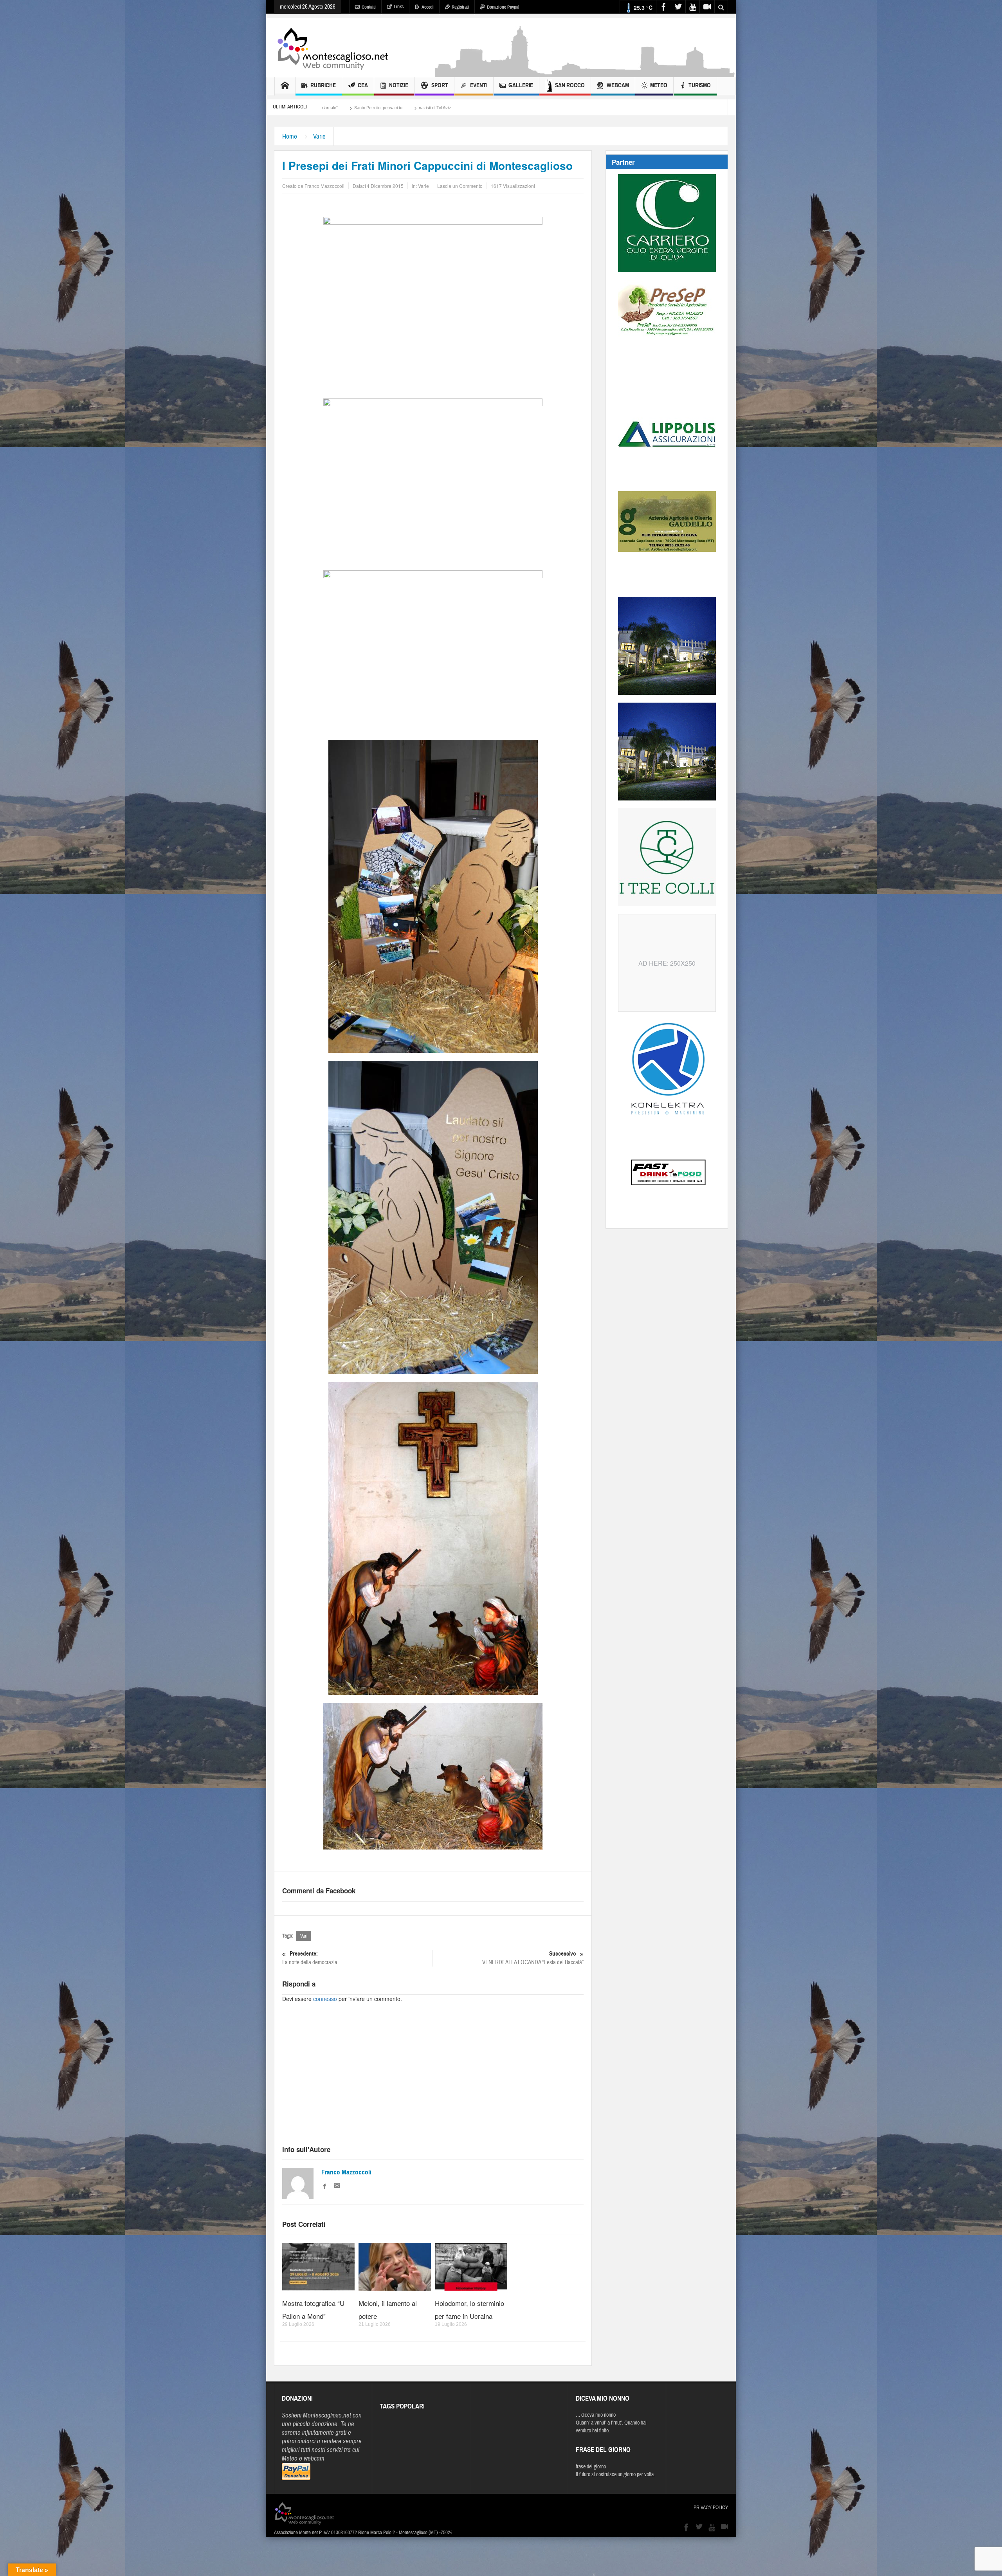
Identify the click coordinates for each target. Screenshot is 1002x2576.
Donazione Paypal (503, 7)
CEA (363, 85)
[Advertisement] (586, 73)
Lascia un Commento (460, 186)
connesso (325, 1999)
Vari (304, 1936)
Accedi (428, 7)
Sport (440, 85)
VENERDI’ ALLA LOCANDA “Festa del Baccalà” (533, 1958)
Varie (319, 136)
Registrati (460, 7)
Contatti (369, 7)
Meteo (659, 85)
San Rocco (570, 85)
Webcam (618, 85)
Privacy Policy (711, 2507)
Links (399, 7)
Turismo (700, 85)
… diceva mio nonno (596, 2415)
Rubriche (323, 85)
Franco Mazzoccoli (346, 2172)
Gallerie (521, 85)
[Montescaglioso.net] (333, 47)
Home (290, 136)
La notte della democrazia (310, 1958)
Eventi (479, 85)
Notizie (399, 85)
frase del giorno (591, 2467)
